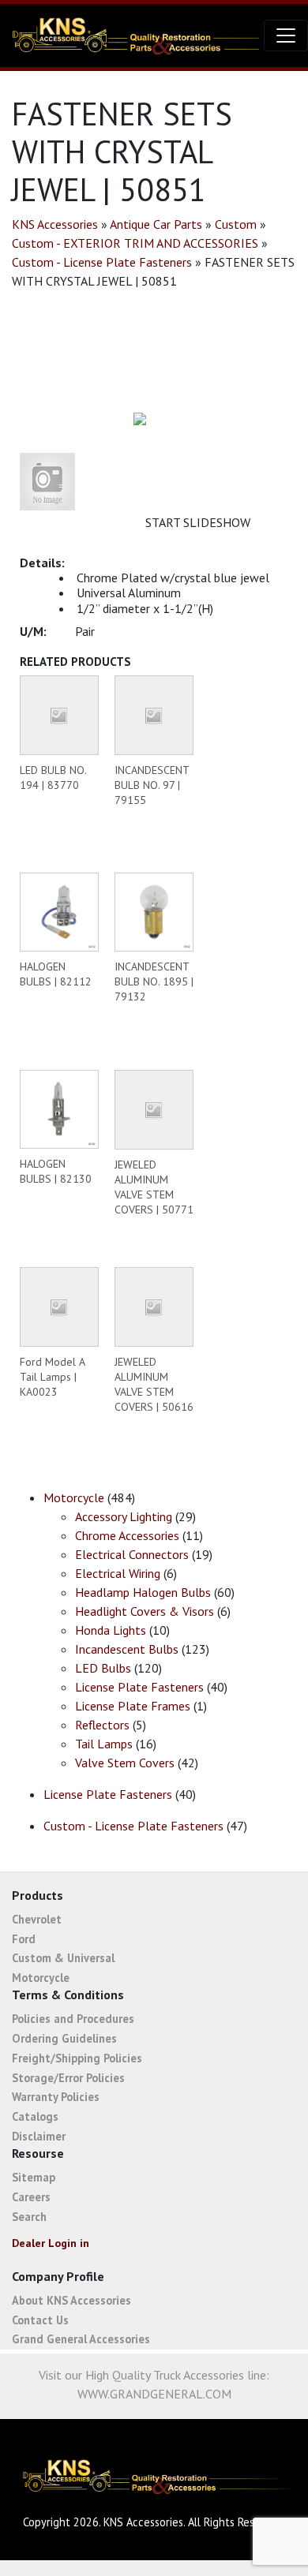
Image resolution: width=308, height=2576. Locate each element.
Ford (24, 1939)
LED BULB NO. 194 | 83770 (53, 778)
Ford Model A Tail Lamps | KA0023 (52, 1377)
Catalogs (35, 2116)
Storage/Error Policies (68, 2078)
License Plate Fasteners (139, 1687)
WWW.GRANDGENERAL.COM (154, 2394)
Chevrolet (37, 1919)
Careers (31, 2197)
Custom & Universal (63, 1958)
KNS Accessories (55, 224)
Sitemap (34, 2177)
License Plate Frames (133, 1706)
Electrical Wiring (118, 1573)
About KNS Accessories (71, 2300)
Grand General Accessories (81, 2339)
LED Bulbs (103, 1668)
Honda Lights (111, 1630)
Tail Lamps (104, 1744)
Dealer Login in (51, 2243)
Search (29, 2217)
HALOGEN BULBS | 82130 (56, 1171)
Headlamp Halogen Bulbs (143, 1592)
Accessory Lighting (124, 1516)
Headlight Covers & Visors (145, 1611)
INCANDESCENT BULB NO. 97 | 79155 (152, 785)
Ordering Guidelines (64, 2038)
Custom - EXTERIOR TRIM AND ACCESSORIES (135, 243)
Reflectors (102, 1725)
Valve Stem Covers (125, 1763)
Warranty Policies (56, 2097)
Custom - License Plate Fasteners (102, 262)
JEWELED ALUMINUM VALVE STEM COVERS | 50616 (154, 1384)
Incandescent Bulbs (127, 1649)
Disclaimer (39, 2136)
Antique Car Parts (156, 224)
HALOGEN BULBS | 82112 (56, 974)
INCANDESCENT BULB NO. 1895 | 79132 (154, 981)
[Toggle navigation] (286, 36)
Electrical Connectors (132, 1554)
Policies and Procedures (73, 2019)
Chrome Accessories (127, 1535)
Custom (236, 224)
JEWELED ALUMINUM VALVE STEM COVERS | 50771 (154, 1187)
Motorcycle (74, 1497)
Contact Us (40, 2320)
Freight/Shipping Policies (77, 2058)
